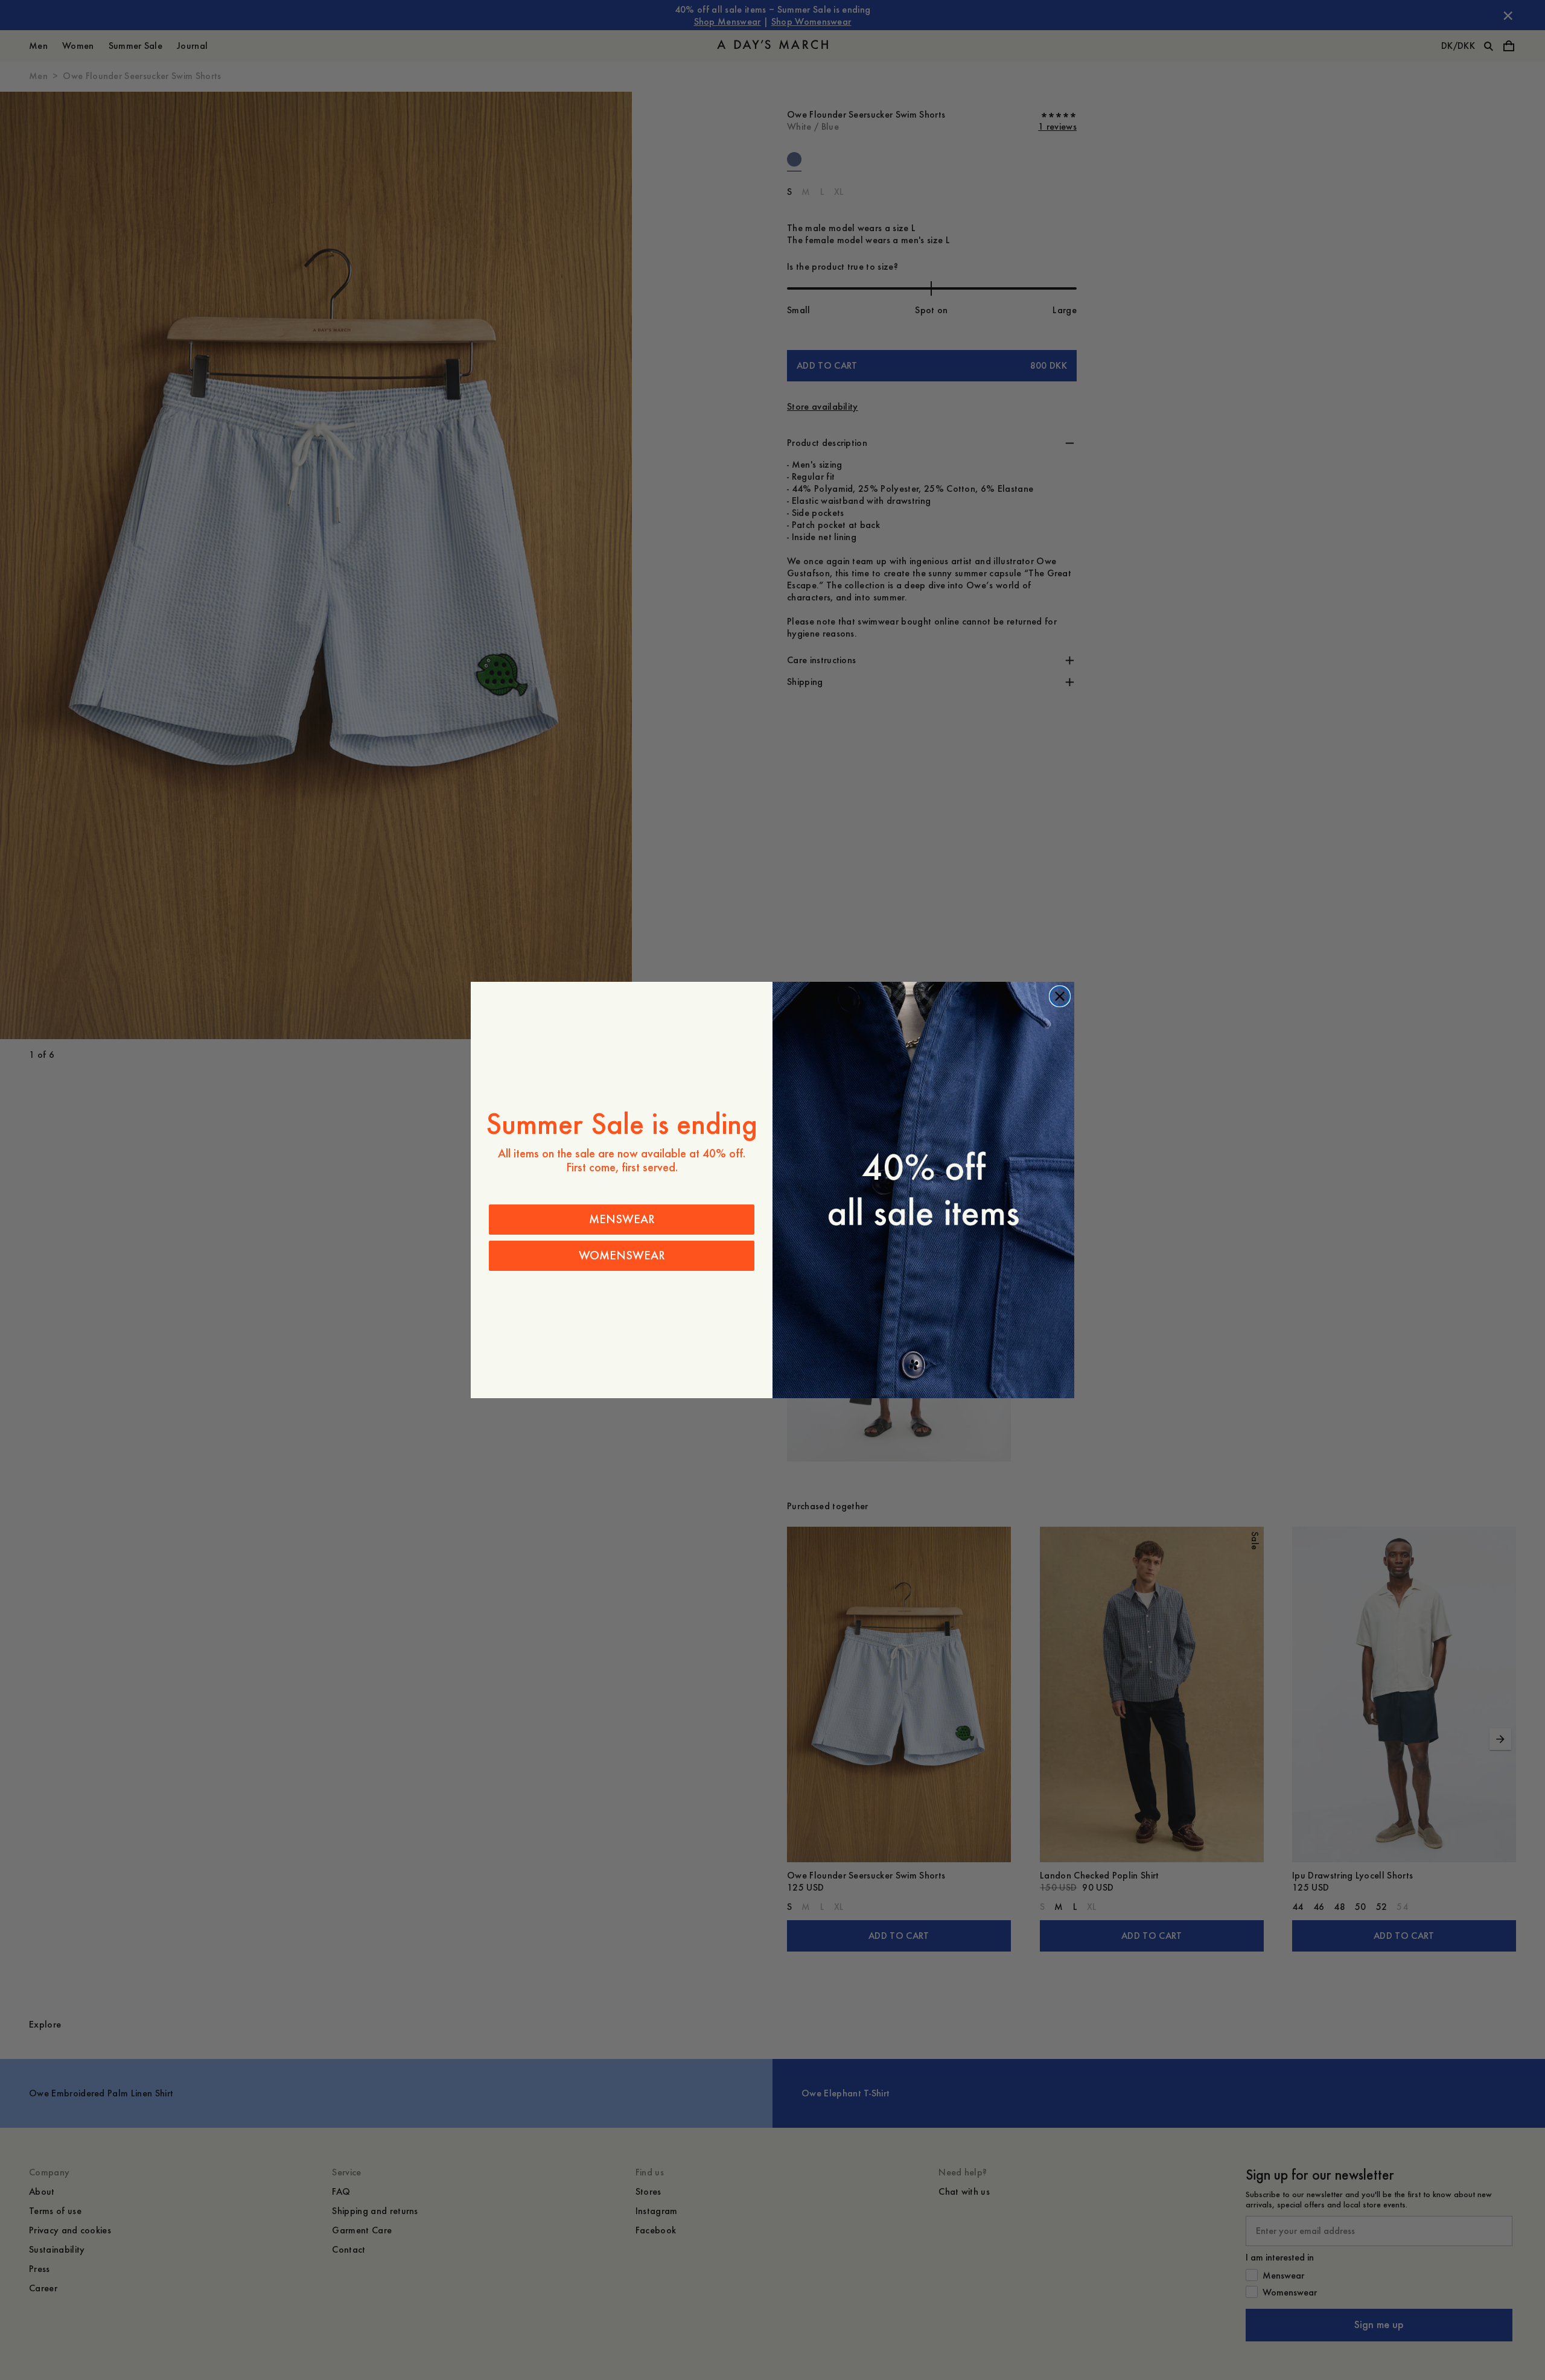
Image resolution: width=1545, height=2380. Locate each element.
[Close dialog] (1060, 996)
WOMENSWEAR (622, 1255)
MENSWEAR (622, 1219)
